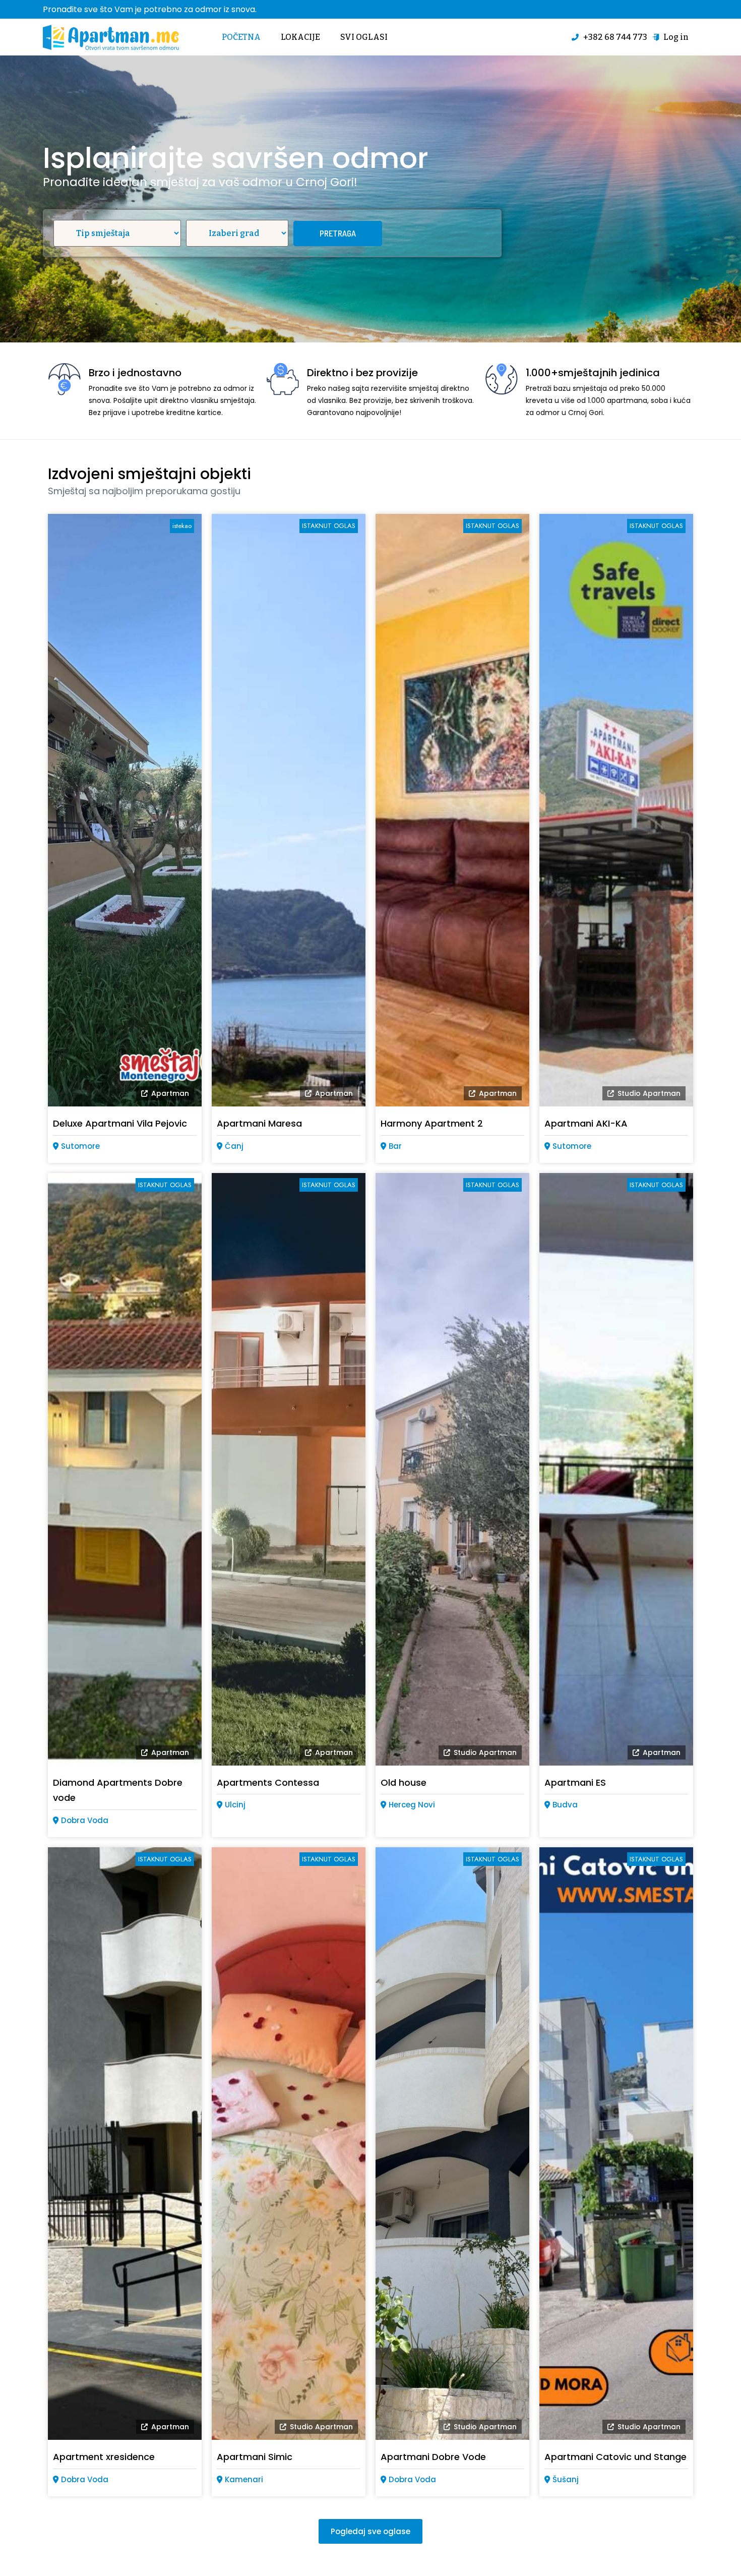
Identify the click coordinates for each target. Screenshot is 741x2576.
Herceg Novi (412, 1805)
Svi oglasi (364, 37)
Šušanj (566, 2479)
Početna (241, 37)
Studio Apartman (649, 1093)
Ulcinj (235, 1805)
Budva (565, 1805)
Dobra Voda (85, 1820)
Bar (395, 1146)
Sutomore (80, 1146)
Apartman (170, 1093)
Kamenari (244, 2479)
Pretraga (338, 233)
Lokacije (300, 37)
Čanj (234, 1146)
